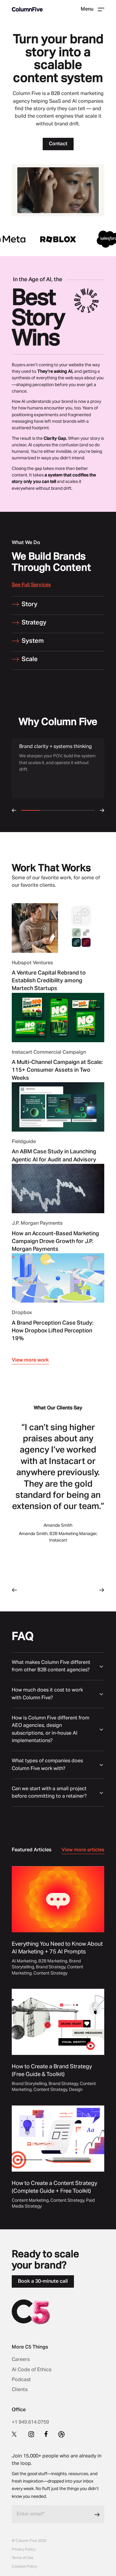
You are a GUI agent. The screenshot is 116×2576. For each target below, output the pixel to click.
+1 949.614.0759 (30, 2422)
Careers (21, 2360)
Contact (58, 144)
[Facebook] (46, 2434)
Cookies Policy (24, 2567)
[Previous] (14, 810)
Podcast (21, 2380)
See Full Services (31, 585)
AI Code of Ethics (32, 2370)
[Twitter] (15, 2434)
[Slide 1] (49, 1590)
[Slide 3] (67, 1590)
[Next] (102, 810)
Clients (20, 2390)
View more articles (83, 1850)
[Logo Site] (27, 9)
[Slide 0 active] (41, 1590)
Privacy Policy (24, 2550)
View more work (30, 1360)
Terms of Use (23, 2558)
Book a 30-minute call (43, 2281)
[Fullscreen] (98, 211)
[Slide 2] (58, 1590)
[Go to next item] (102, 1590)
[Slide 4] (75, 1590)
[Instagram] (31, 2434)
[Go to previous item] (14, 1590)
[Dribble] (61, 2434)
